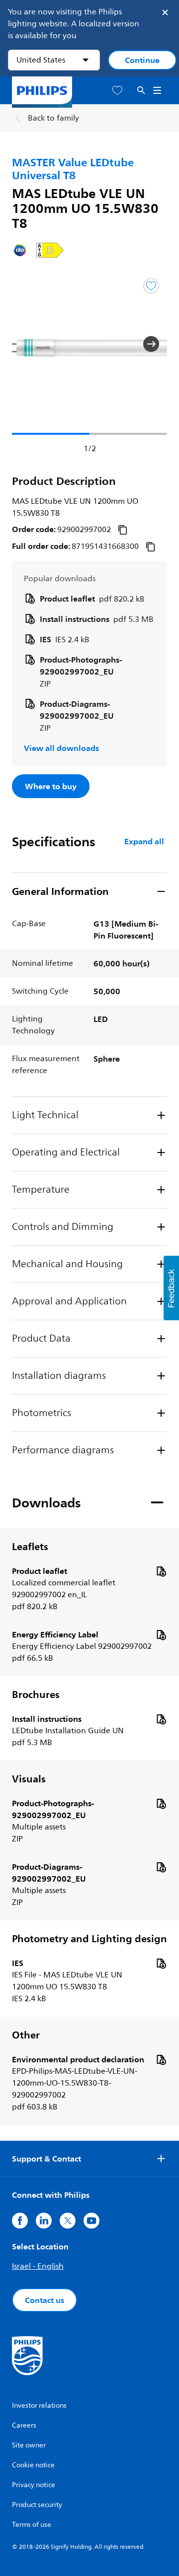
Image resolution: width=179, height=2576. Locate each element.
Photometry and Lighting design (89, 1939)
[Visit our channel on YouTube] (91, 2221)
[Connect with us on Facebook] (20, 2221)
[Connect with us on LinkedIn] (44, 2221)
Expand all (144, 841)
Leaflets (30, 1547)
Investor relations (39, 2406)
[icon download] (161, 1571)
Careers (24, 2425)
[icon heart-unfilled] (117, 91)
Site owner (29, 2445)
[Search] (141, 91)
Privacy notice (34, 2485)
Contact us (45, 2300)
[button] (28, 344)
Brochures (36, 1695)
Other (26, 2035)
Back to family (53, 118)
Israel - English (38, 2266)
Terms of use (32, 2525)
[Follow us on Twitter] (68, 2221)
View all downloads (61, 748)
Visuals (29, 1779)
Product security (37, 2505)
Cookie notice (33, 2465)
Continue (142, 60)
